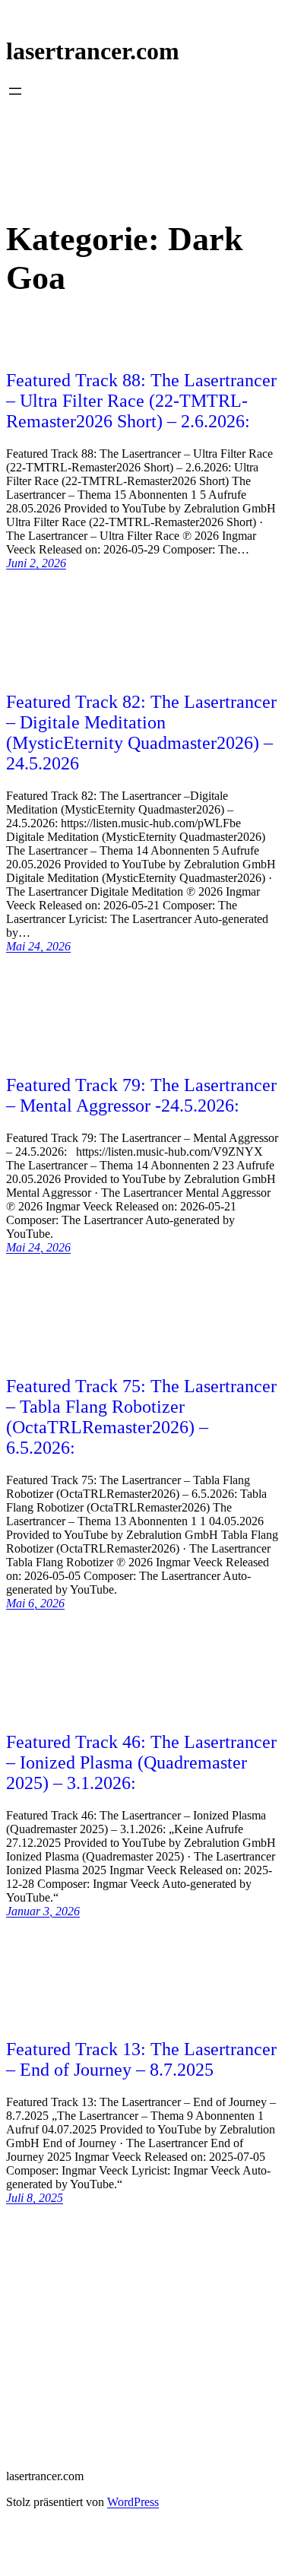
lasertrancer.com (93, 51)
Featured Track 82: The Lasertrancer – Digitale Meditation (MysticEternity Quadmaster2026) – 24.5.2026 (141, 733)
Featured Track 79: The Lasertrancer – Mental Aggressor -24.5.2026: (141, 1095)
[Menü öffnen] (15, 91)
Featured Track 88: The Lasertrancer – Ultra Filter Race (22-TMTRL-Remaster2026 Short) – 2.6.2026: (141, 401)
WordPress (133, 2502)
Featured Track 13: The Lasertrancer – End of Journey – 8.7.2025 (141, 2059)
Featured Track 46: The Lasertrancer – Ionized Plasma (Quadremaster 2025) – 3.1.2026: (141, 1762)
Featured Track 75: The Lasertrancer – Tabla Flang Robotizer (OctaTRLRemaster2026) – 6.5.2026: (141, 1417)
